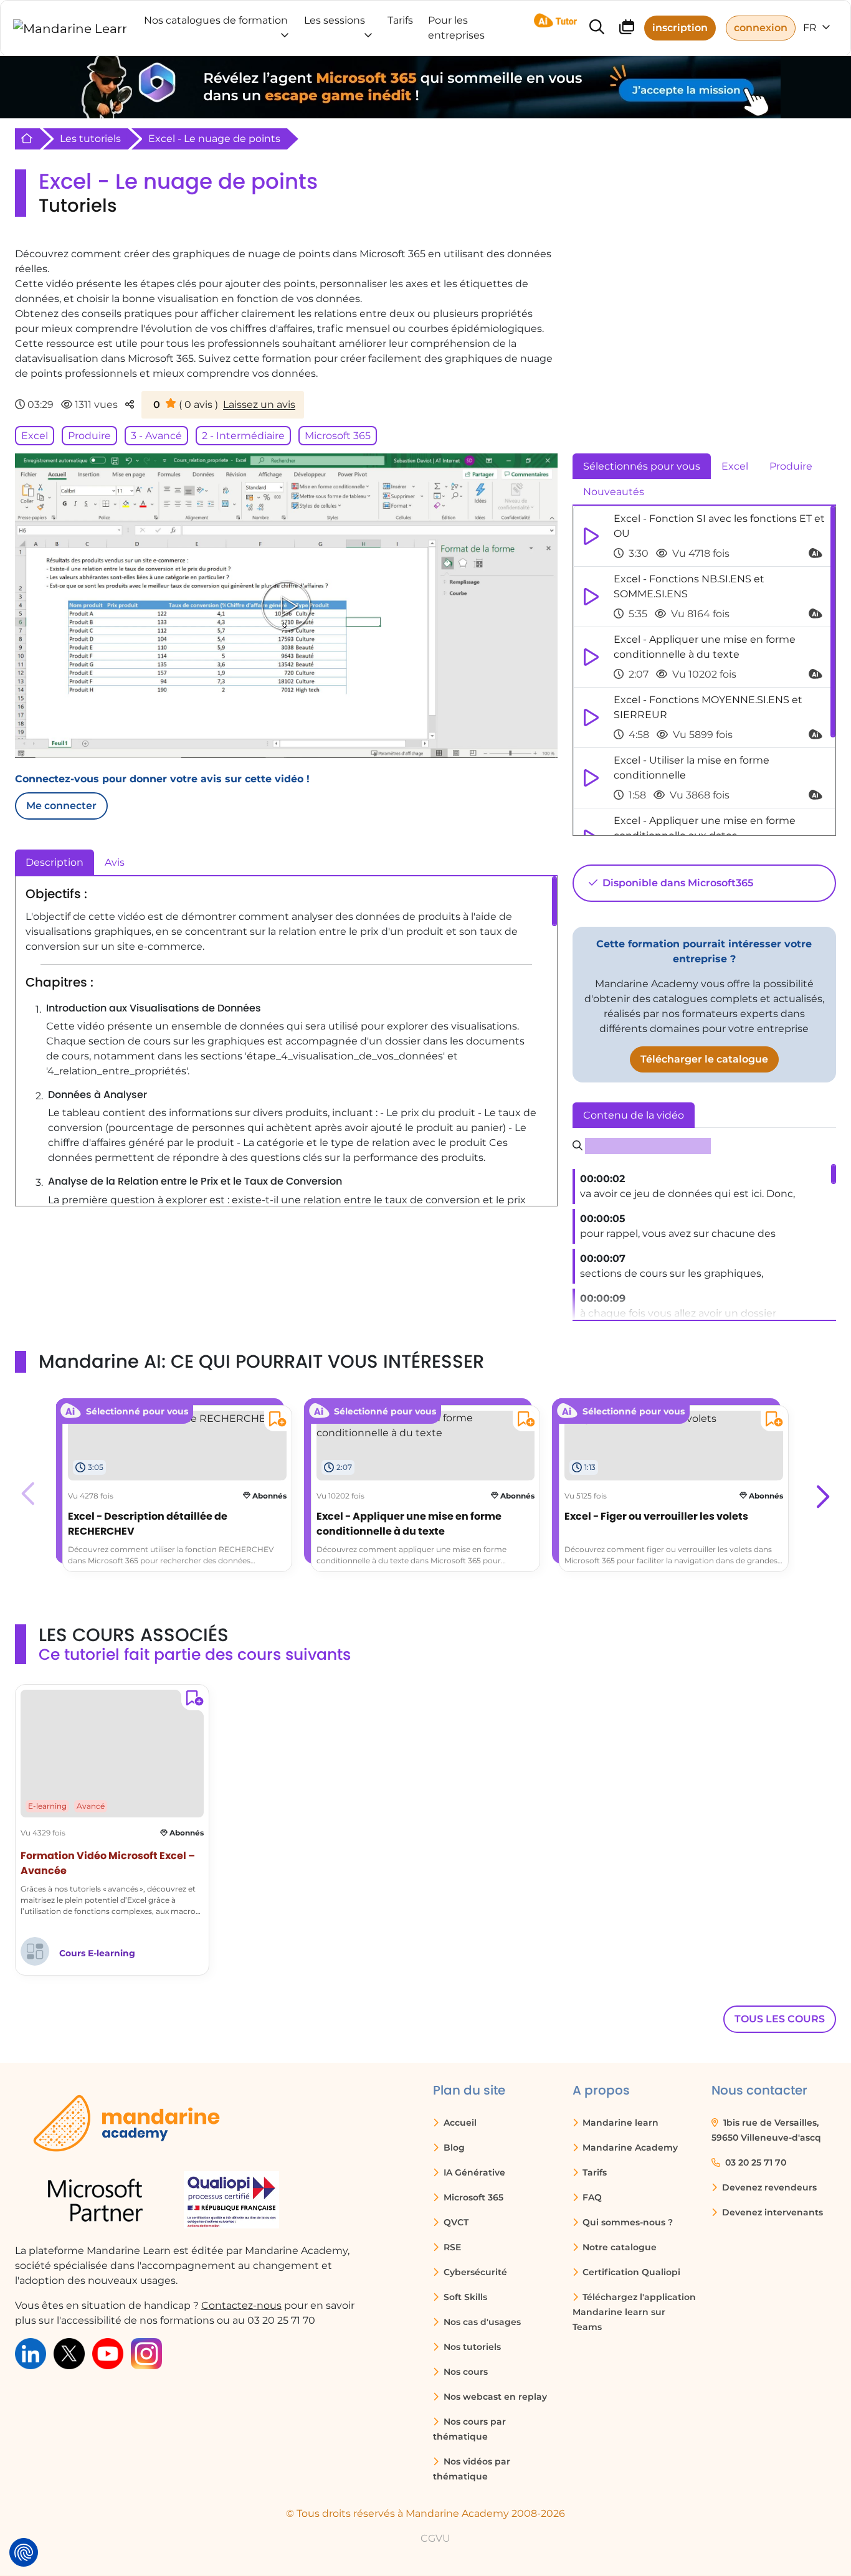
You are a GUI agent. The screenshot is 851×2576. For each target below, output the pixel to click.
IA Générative (473, 2172)
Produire (89, 436)
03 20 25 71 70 (754, 2162)
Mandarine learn (619, 2123)
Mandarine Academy (629, 2147)
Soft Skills (464, 2297)
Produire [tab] (791, 466)
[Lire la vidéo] (286, 605)
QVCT (455, 2222)
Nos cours (464, 2372)
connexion (761, 28)
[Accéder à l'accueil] (70, 28)
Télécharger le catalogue (704, 1059)
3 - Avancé (156, 436)
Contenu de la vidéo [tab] (634, 1115)
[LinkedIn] (31, 2353)
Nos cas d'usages (481, 2322)
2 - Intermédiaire (243, 436)
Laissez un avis (259, 405)
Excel (35, 436)
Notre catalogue (618, 2247)
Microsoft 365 (338, 436)
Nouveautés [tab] (614, 492)
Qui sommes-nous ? (626, 2222)
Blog (453, 2147)
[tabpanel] (704, 671)
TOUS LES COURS (780, 2019)
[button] (821, 1494)
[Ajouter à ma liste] (275, 1421)
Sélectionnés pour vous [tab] (642, 466)
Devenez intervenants (771, 2212)
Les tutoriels (90, 139)
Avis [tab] (115, 862)
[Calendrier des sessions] (627, 29)
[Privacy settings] (24, 2552)
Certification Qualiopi (630, 2272)
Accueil (459, 2123)
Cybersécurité (474, 2272)
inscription (680, 28)
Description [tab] (55, 862)
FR (811, 28)
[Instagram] (146, 2353)
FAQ (591, 2197)
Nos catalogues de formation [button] (216, 20)
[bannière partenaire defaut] (425, 87)
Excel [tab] (735, 466)
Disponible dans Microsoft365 (677, 883)
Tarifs (593, 2172)
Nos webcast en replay (494, 2397)
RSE (451, 2247)
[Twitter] (69, 2353)
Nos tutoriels (471, 2347)
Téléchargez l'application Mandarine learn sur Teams (635, 2312)
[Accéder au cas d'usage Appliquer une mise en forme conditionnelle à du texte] (426, 1425)
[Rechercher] (597, 28)
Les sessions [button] (335, 20)
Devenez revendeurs (768, 2187)
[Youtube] (108, 2353)
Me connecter (61, 806)
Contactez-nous (241, 2305)
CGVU (435, 2538)
